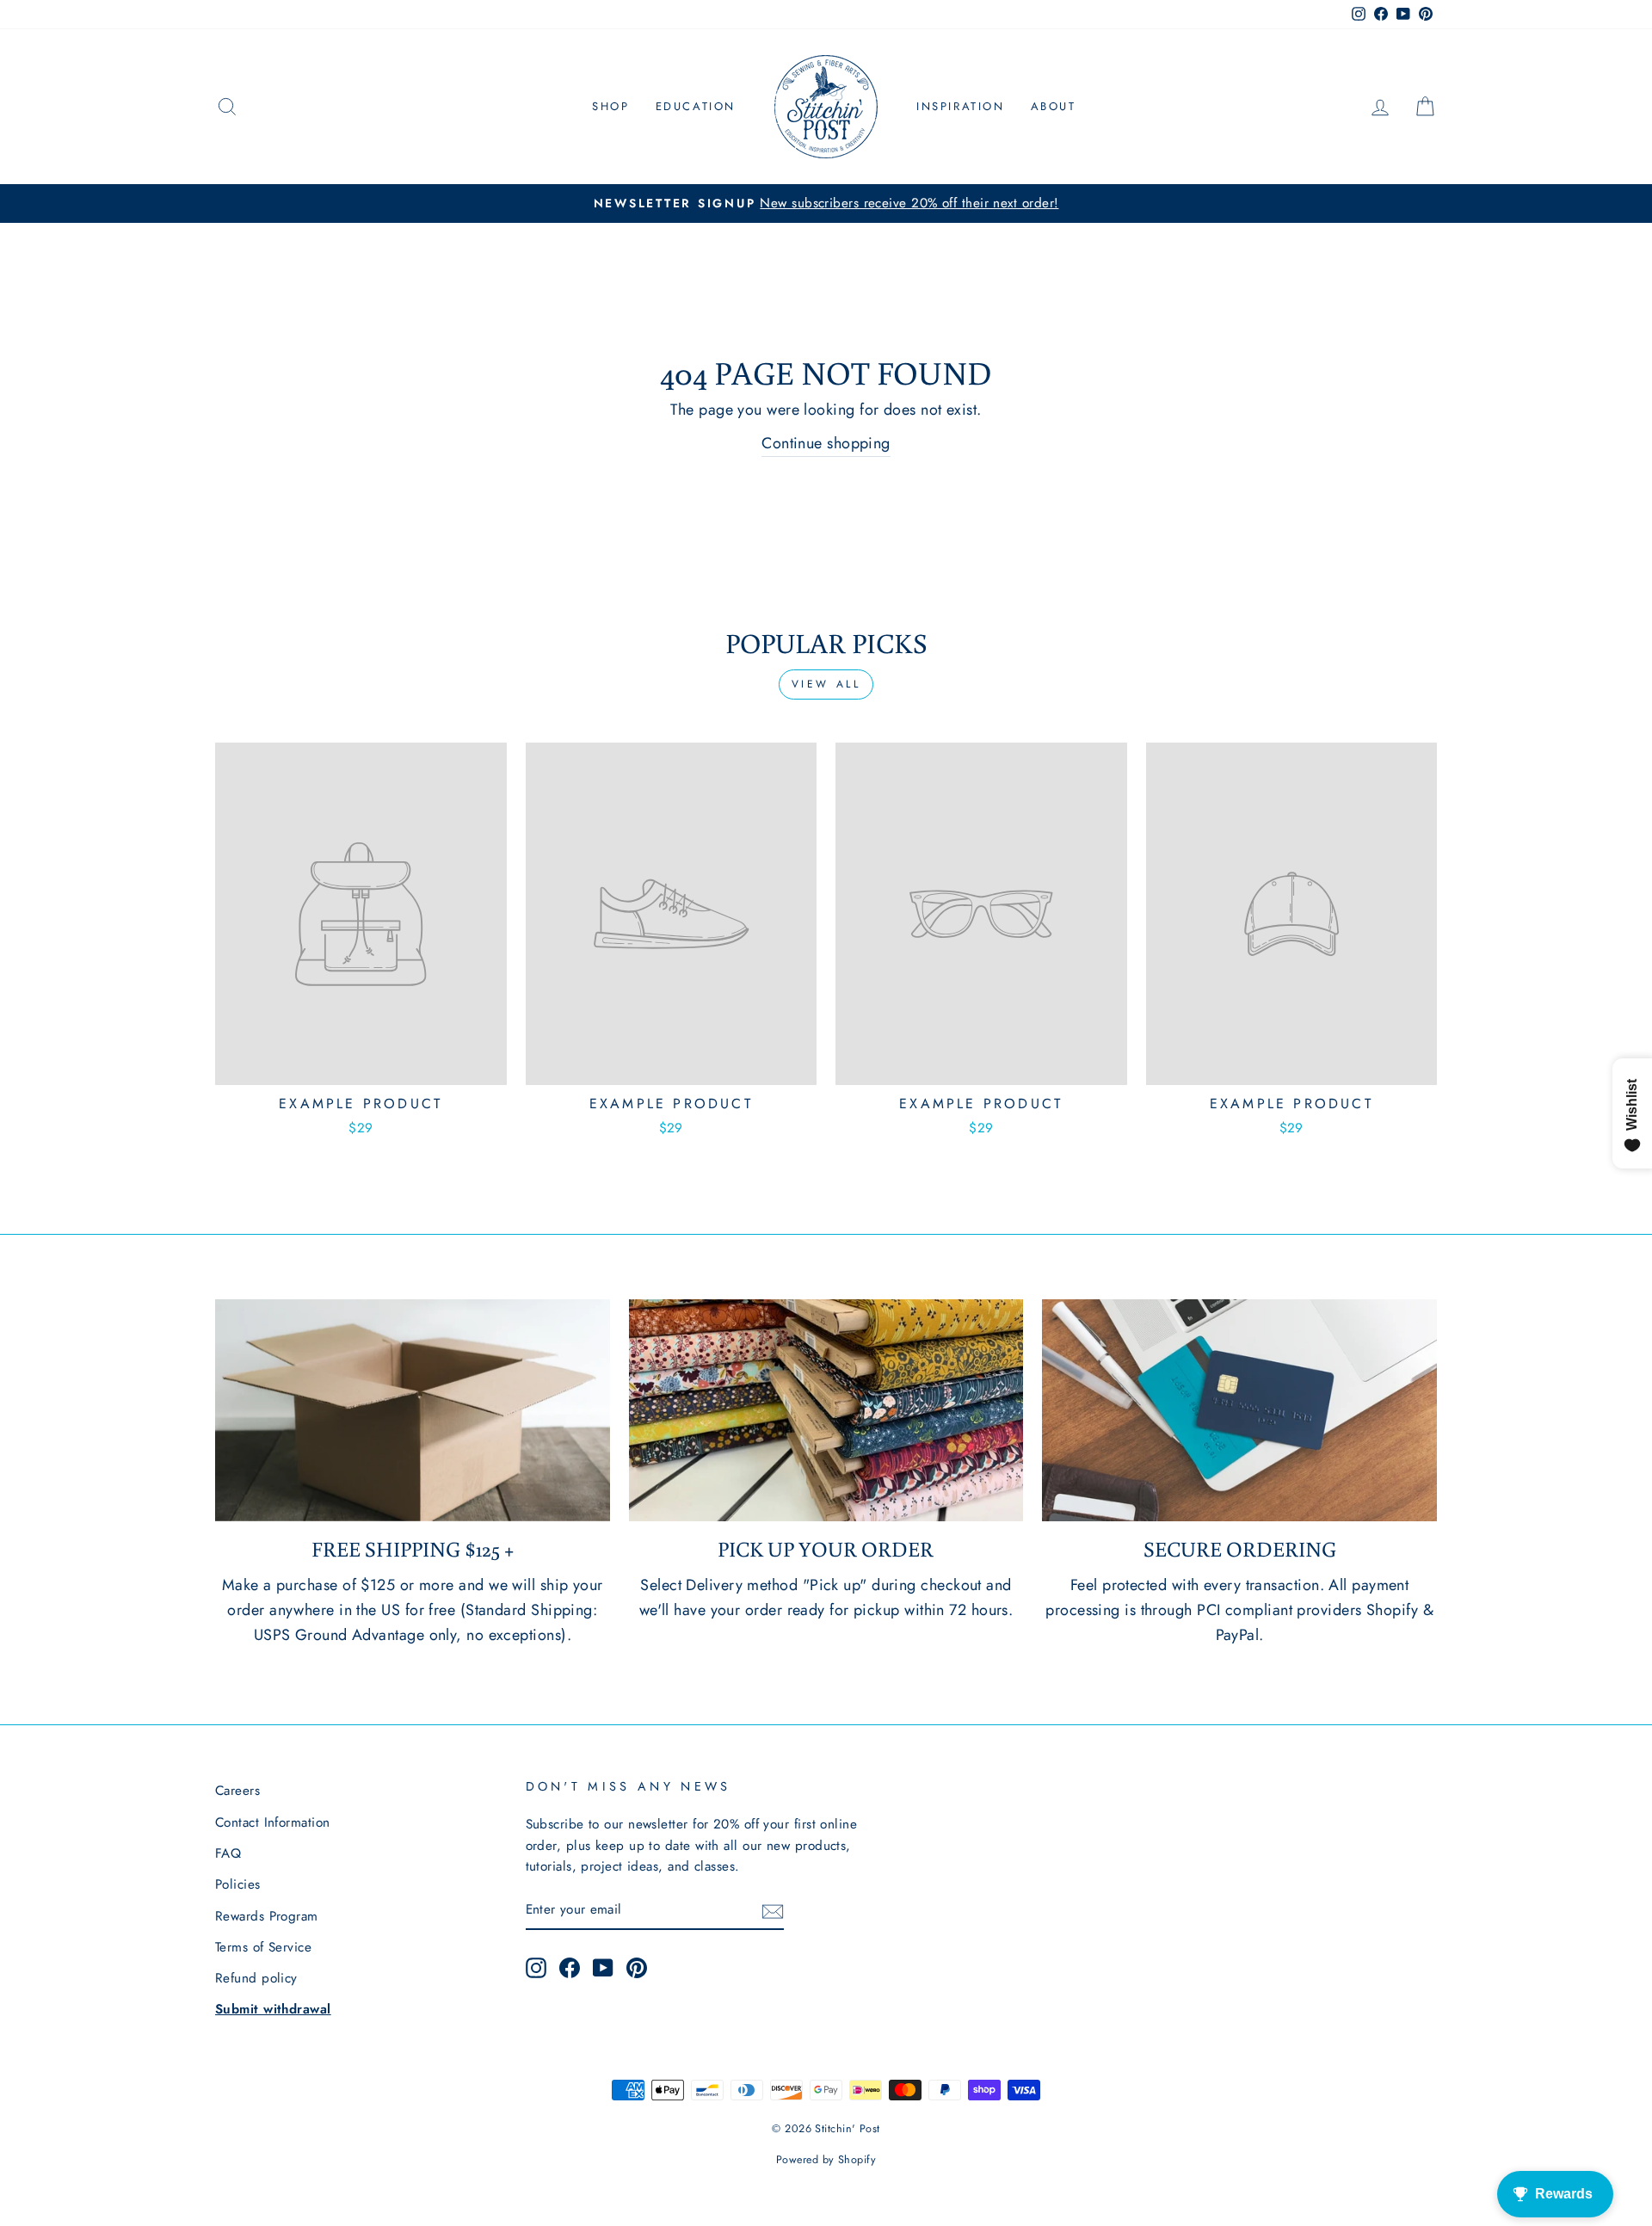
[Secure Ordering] (1239, 1410)
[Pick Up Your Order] (826, 1410)
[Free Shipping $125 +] (413, 1410)
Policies (238, 1884)
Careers (237, 1791)
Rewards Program (267, 1916)
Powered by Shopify (826, 2160)
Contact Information (273, 1822)
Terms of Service (263, 1947)
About (1054, 106)
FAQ (228, 1853)
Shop (610, 106)
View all (826, 684)
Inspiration (961, 106)
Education (696, 106)
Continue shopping (826, 443)
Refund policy (256, 1978)
